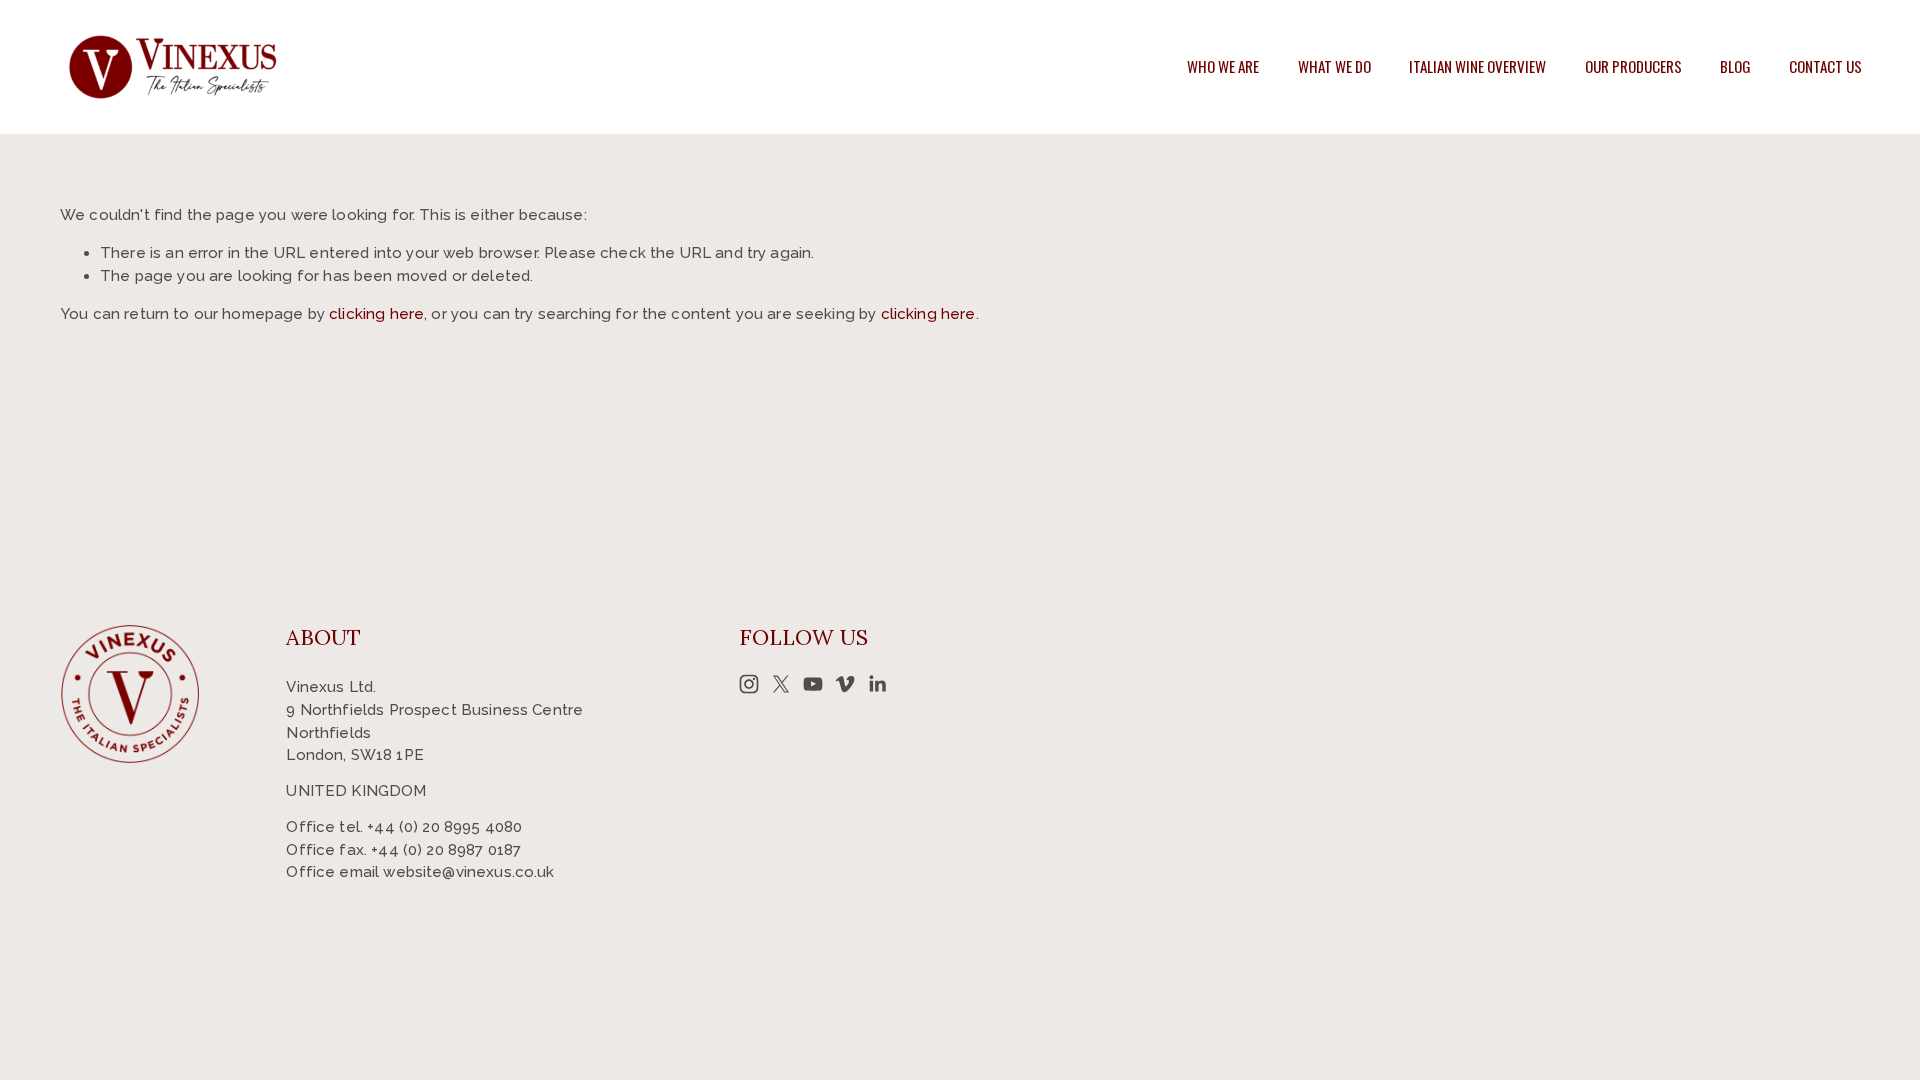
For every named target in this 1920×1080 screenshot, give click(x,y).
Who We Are (1223, 66)
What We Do (1334, 66)
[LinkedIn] (877, 684)
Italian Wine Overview (1477, 66)
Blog (1735, 66)
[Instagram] (749, 684)
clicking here (376, 314)
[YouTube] (813, 684)
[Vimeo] (845, 684)
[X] (781, 684)
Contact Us (1825, 66)
